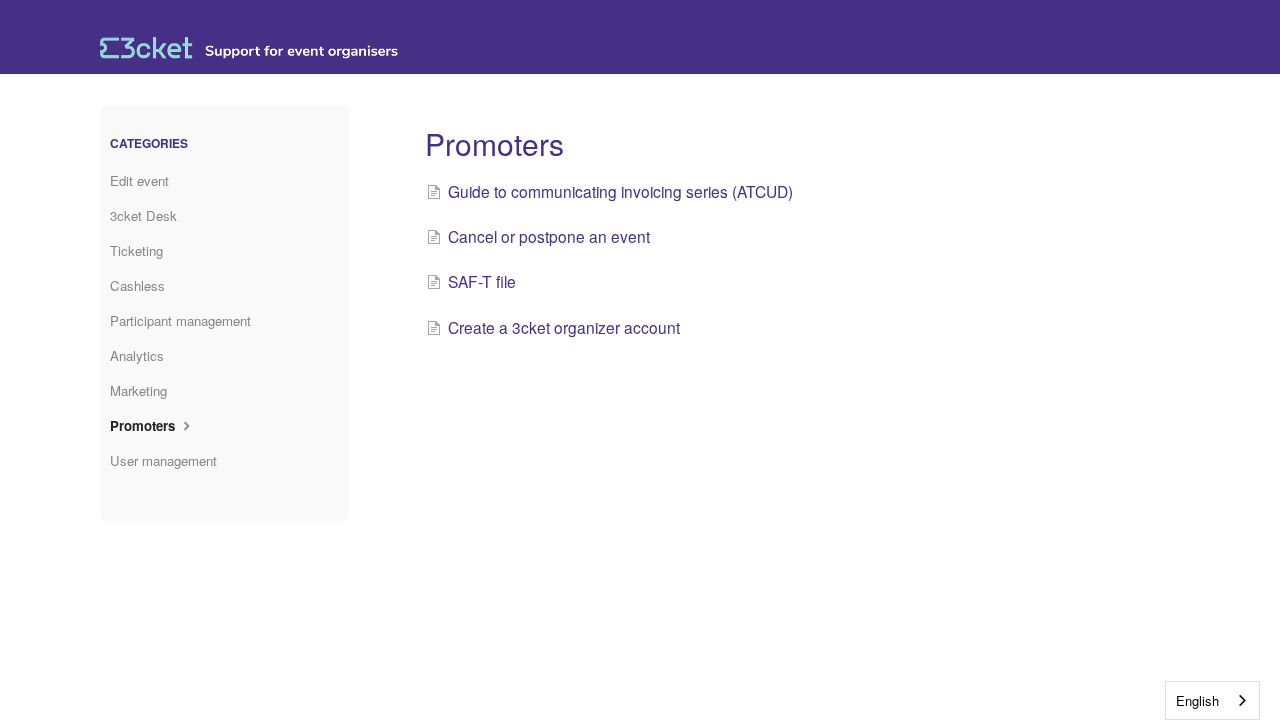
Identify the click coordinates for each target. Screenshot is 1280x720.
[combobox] (1212, 700)
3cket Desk (143, 215)
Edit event (139, 180)
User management (163, 460)
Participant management (180, 320)
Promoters (144, 425)
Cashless (137, 285)
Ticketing (136, 250)
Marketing (138, 390)
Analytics (137, 355)
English (1197, 700)
